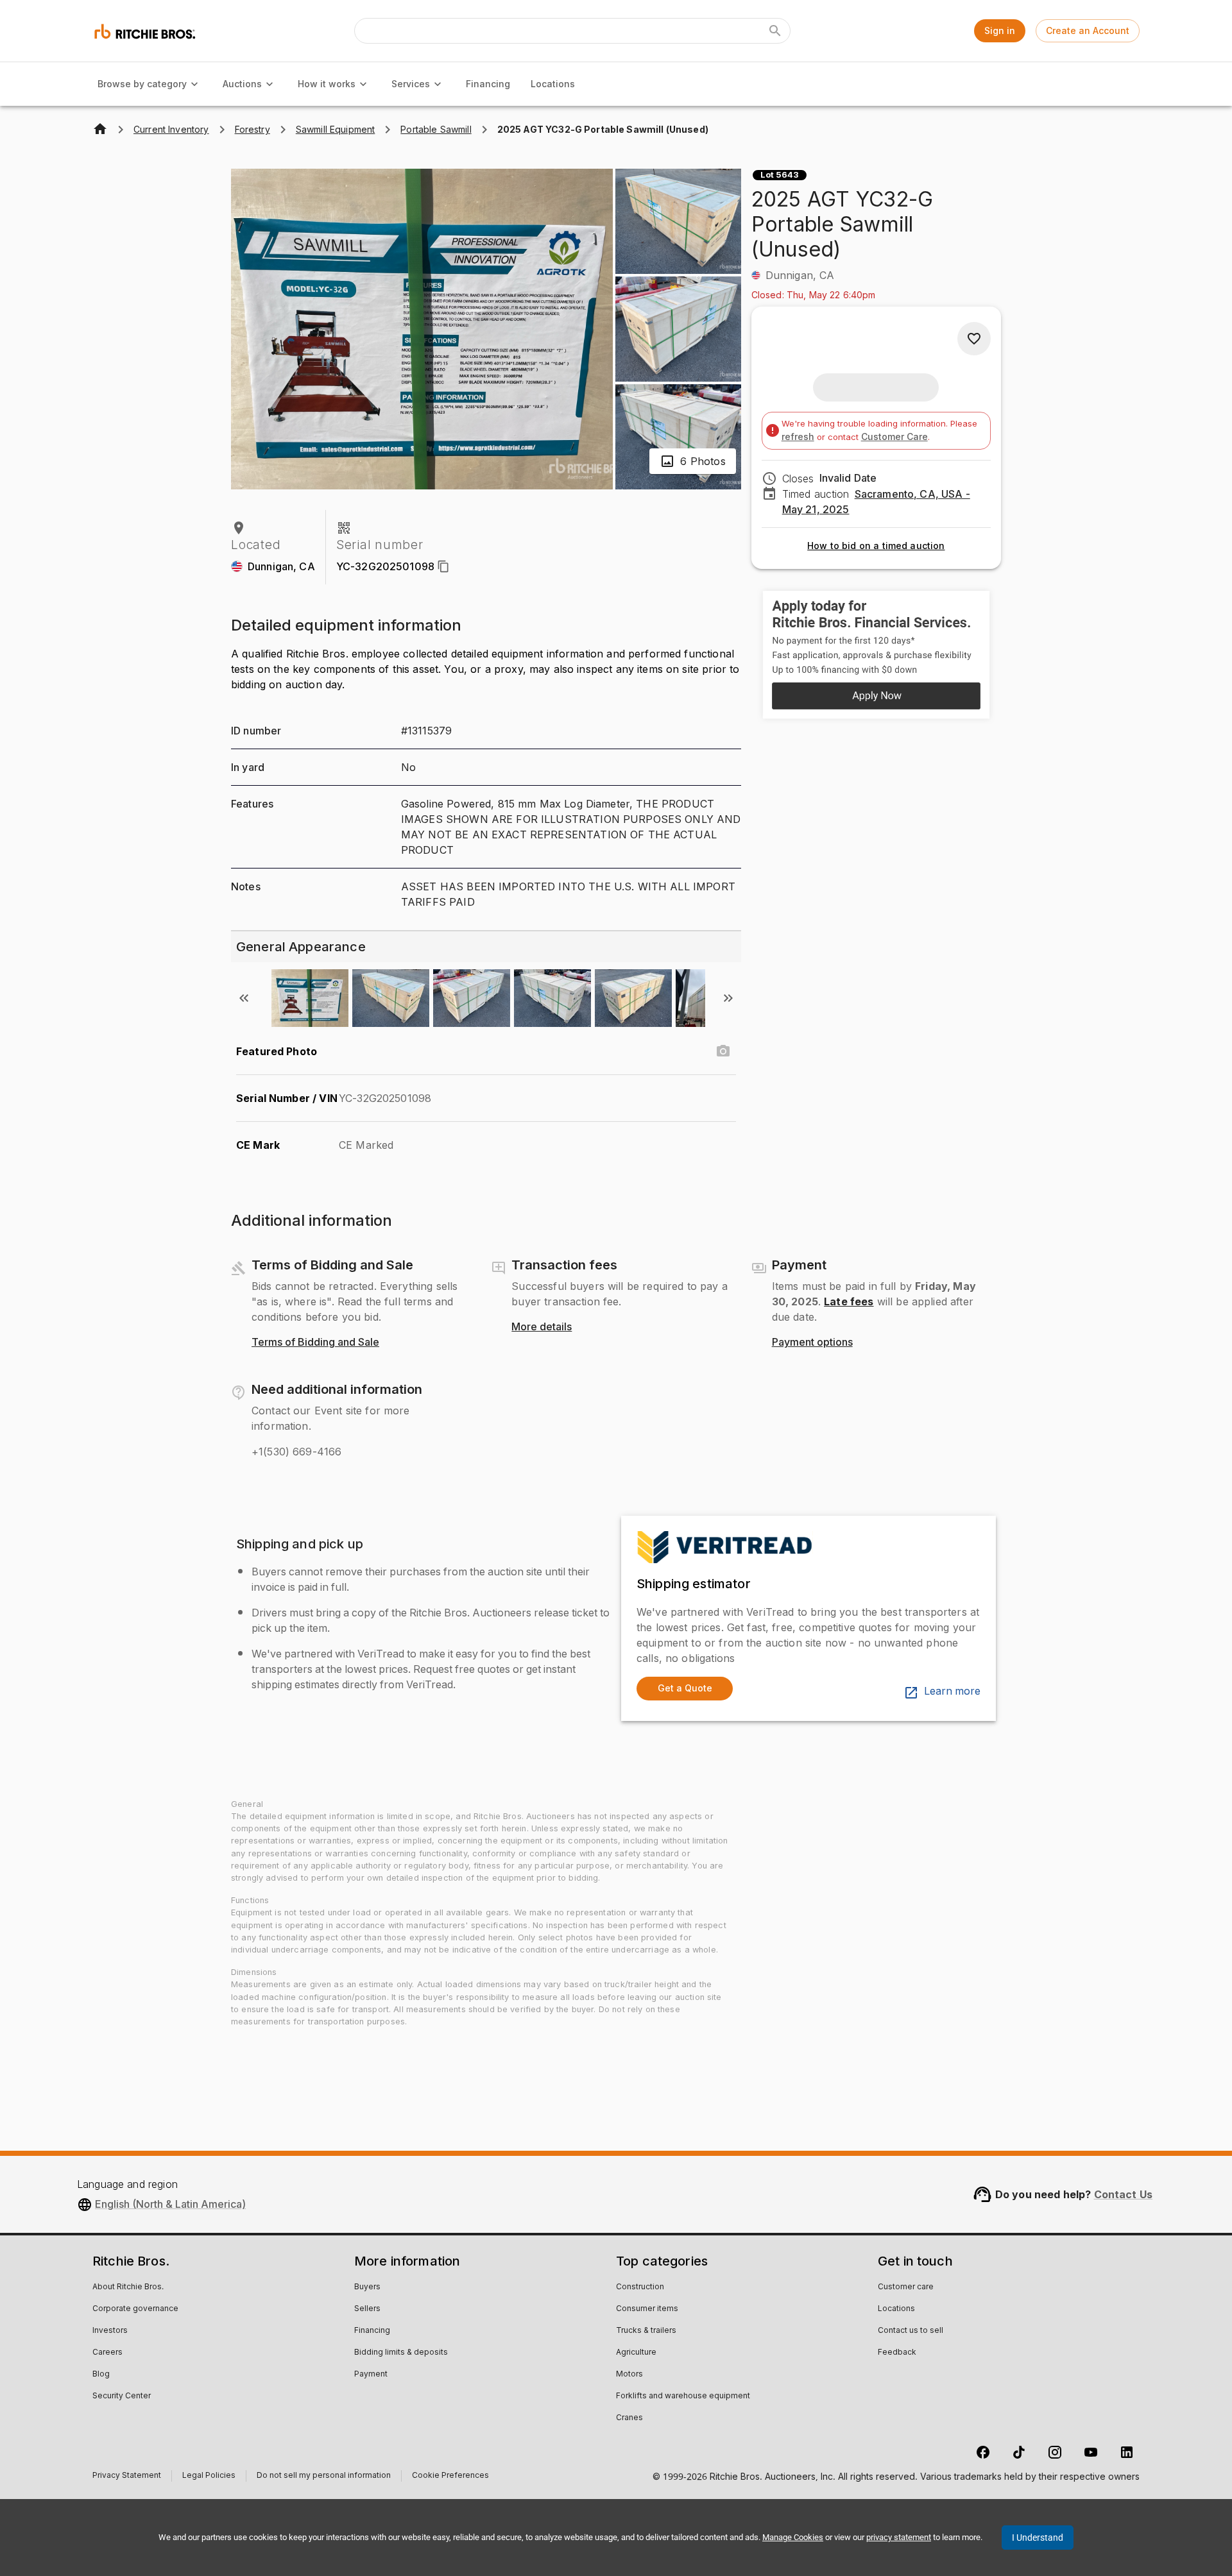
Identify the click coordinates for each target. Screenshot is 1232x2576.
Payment (371, 2375)
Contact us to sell (911, 2331)
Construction (640, 2287)
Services (411, 84)
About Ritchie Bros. (128, 2287)
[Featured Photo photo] (723, 1051)
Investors (110, 2331)
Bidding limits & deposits (401, 2353)
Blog (101, 2375)
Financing (488, 84)
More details (542, 1327)
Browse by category (142, 84)
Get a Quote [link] (685, 1688)
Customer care (906, 2287)
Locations (553, 84)
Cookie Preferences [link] (450, 2476)
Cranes (629, 2418)
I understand (1038, 2538)
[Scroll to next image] (728, 998)
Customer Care (894, 436)
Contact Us (1124, 2194)
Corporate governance (135, 2309)
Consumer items (647, 2309)
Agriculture (636, 2353)
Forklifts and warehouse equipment (683, 2396)
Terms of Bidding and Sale (315, 1343)
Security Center (122, 2396)
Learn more (952, 1691)
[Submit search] (775, 31)
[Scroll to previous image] (244, 998)
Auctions (242, 84)
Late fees (849, 1301)
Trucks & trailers (646, 2331)
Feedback (897, 2353)
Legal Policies (209, 2477)
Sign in (1000, 30)
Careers (107, 2353)
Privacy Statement (127, 2477)
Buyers (367, 2287)
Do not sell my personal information (324, 2477)
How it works (327, 84)
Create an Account (1088, 30)
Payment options (812, 1343)
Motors (629, 2375)
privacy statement (899, 2537)
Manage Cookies (793, 2537)
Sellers (367, 2309)
